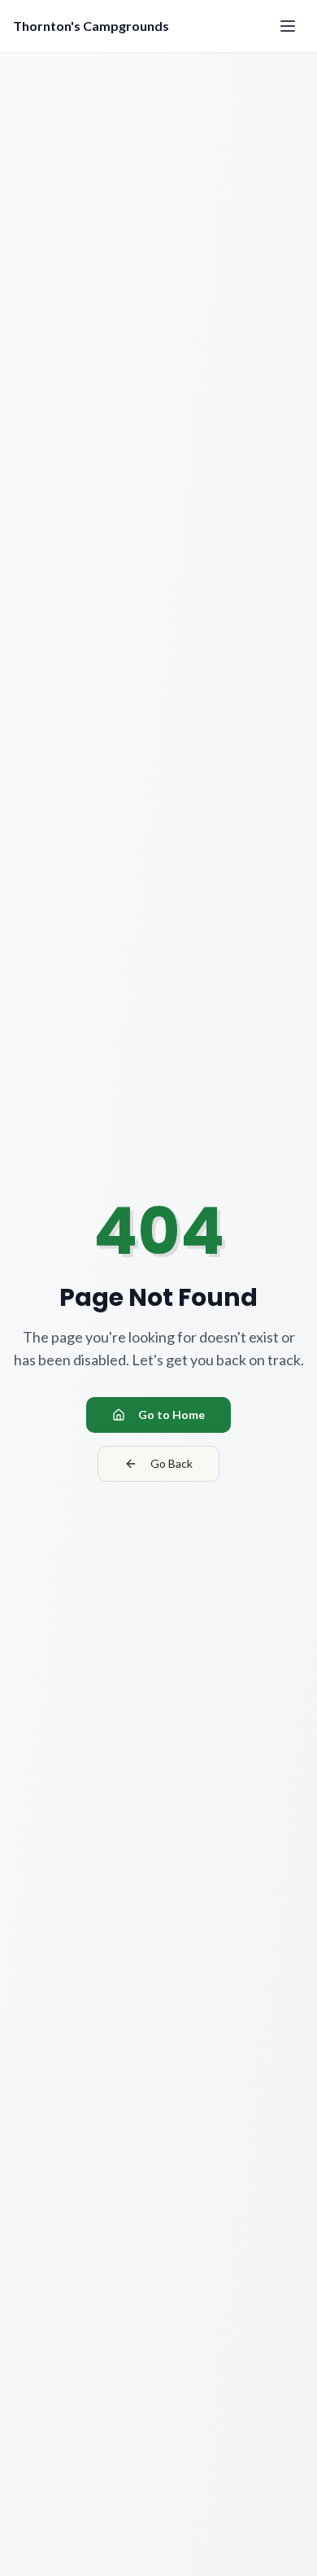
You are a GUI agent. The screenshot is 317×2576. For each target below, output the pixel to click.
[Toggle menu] (288, 26)
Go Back (172, 1463)
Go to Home (172, 1415)
